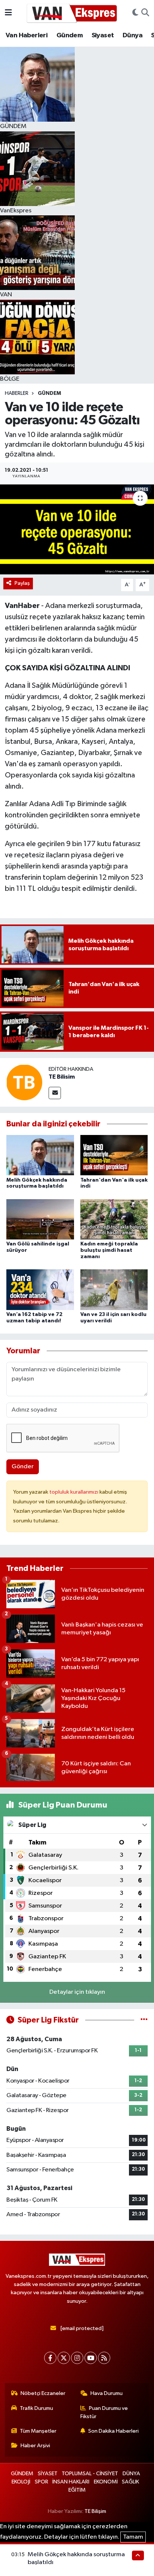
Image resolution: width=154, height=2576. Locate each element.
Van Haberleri (27, 35)
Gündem (70, 35)
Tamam (133, 2537)
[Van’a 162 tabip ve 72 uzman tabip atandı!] (40, 1289)
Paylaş (22, 583)
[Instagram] (77, 2358)
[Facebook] (50, 2358)
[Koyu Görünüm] (135, 13)
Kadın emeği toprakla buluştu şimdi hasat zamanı (109, 1250)
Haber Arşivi (35, 2446)
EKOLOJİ (21, 2482)
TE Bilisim (62, 1077)
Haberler (17, 393)
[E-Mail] (55, 1093)
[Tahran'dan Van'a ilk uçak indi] (114, 1155)
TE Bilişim (95, 2511)
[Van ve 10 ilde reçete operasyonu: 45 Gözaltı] (77, 529)
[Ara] (145, 13)
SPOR (41, 2482)
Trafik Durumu (36, 2408)
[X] (64, 2358)
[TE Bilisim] (24, 1082)
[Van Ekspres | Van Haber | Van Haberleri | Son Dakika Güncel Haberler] (72, 13)
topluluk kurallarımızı (74, 1492)
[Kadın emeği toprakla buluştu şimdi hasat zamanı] (114, 1219)
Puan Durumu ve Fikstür (104, 2412)
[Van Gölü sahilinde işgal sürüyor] (40, 1219)
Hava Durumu (107, 2393)
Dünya (133, 35)
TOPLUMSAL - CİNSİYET (90, 2474)
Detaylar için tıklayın (77, 1992)
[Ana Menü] (8, 13)
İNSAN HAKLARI (71, 2482)
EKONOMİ (106, 2482)
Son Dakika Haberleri (113, 2431)
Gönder (23, 1467)
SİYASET (48, 2474)
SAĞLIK (130, 2482)
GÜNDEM (49, 393)
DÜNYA (131, 2474)
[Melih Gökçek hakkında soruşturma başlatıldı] (40, 1155)
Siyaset (103, 35)
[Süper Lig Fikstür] (144, 2020)
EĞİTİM (77, 2490)
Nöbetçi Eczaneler (43, 2393)
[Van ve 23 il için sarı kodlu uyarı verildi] (114, 1289)
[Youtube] (91, 2358)
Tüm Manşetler (38, 2431)
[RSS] (104, 2358)
